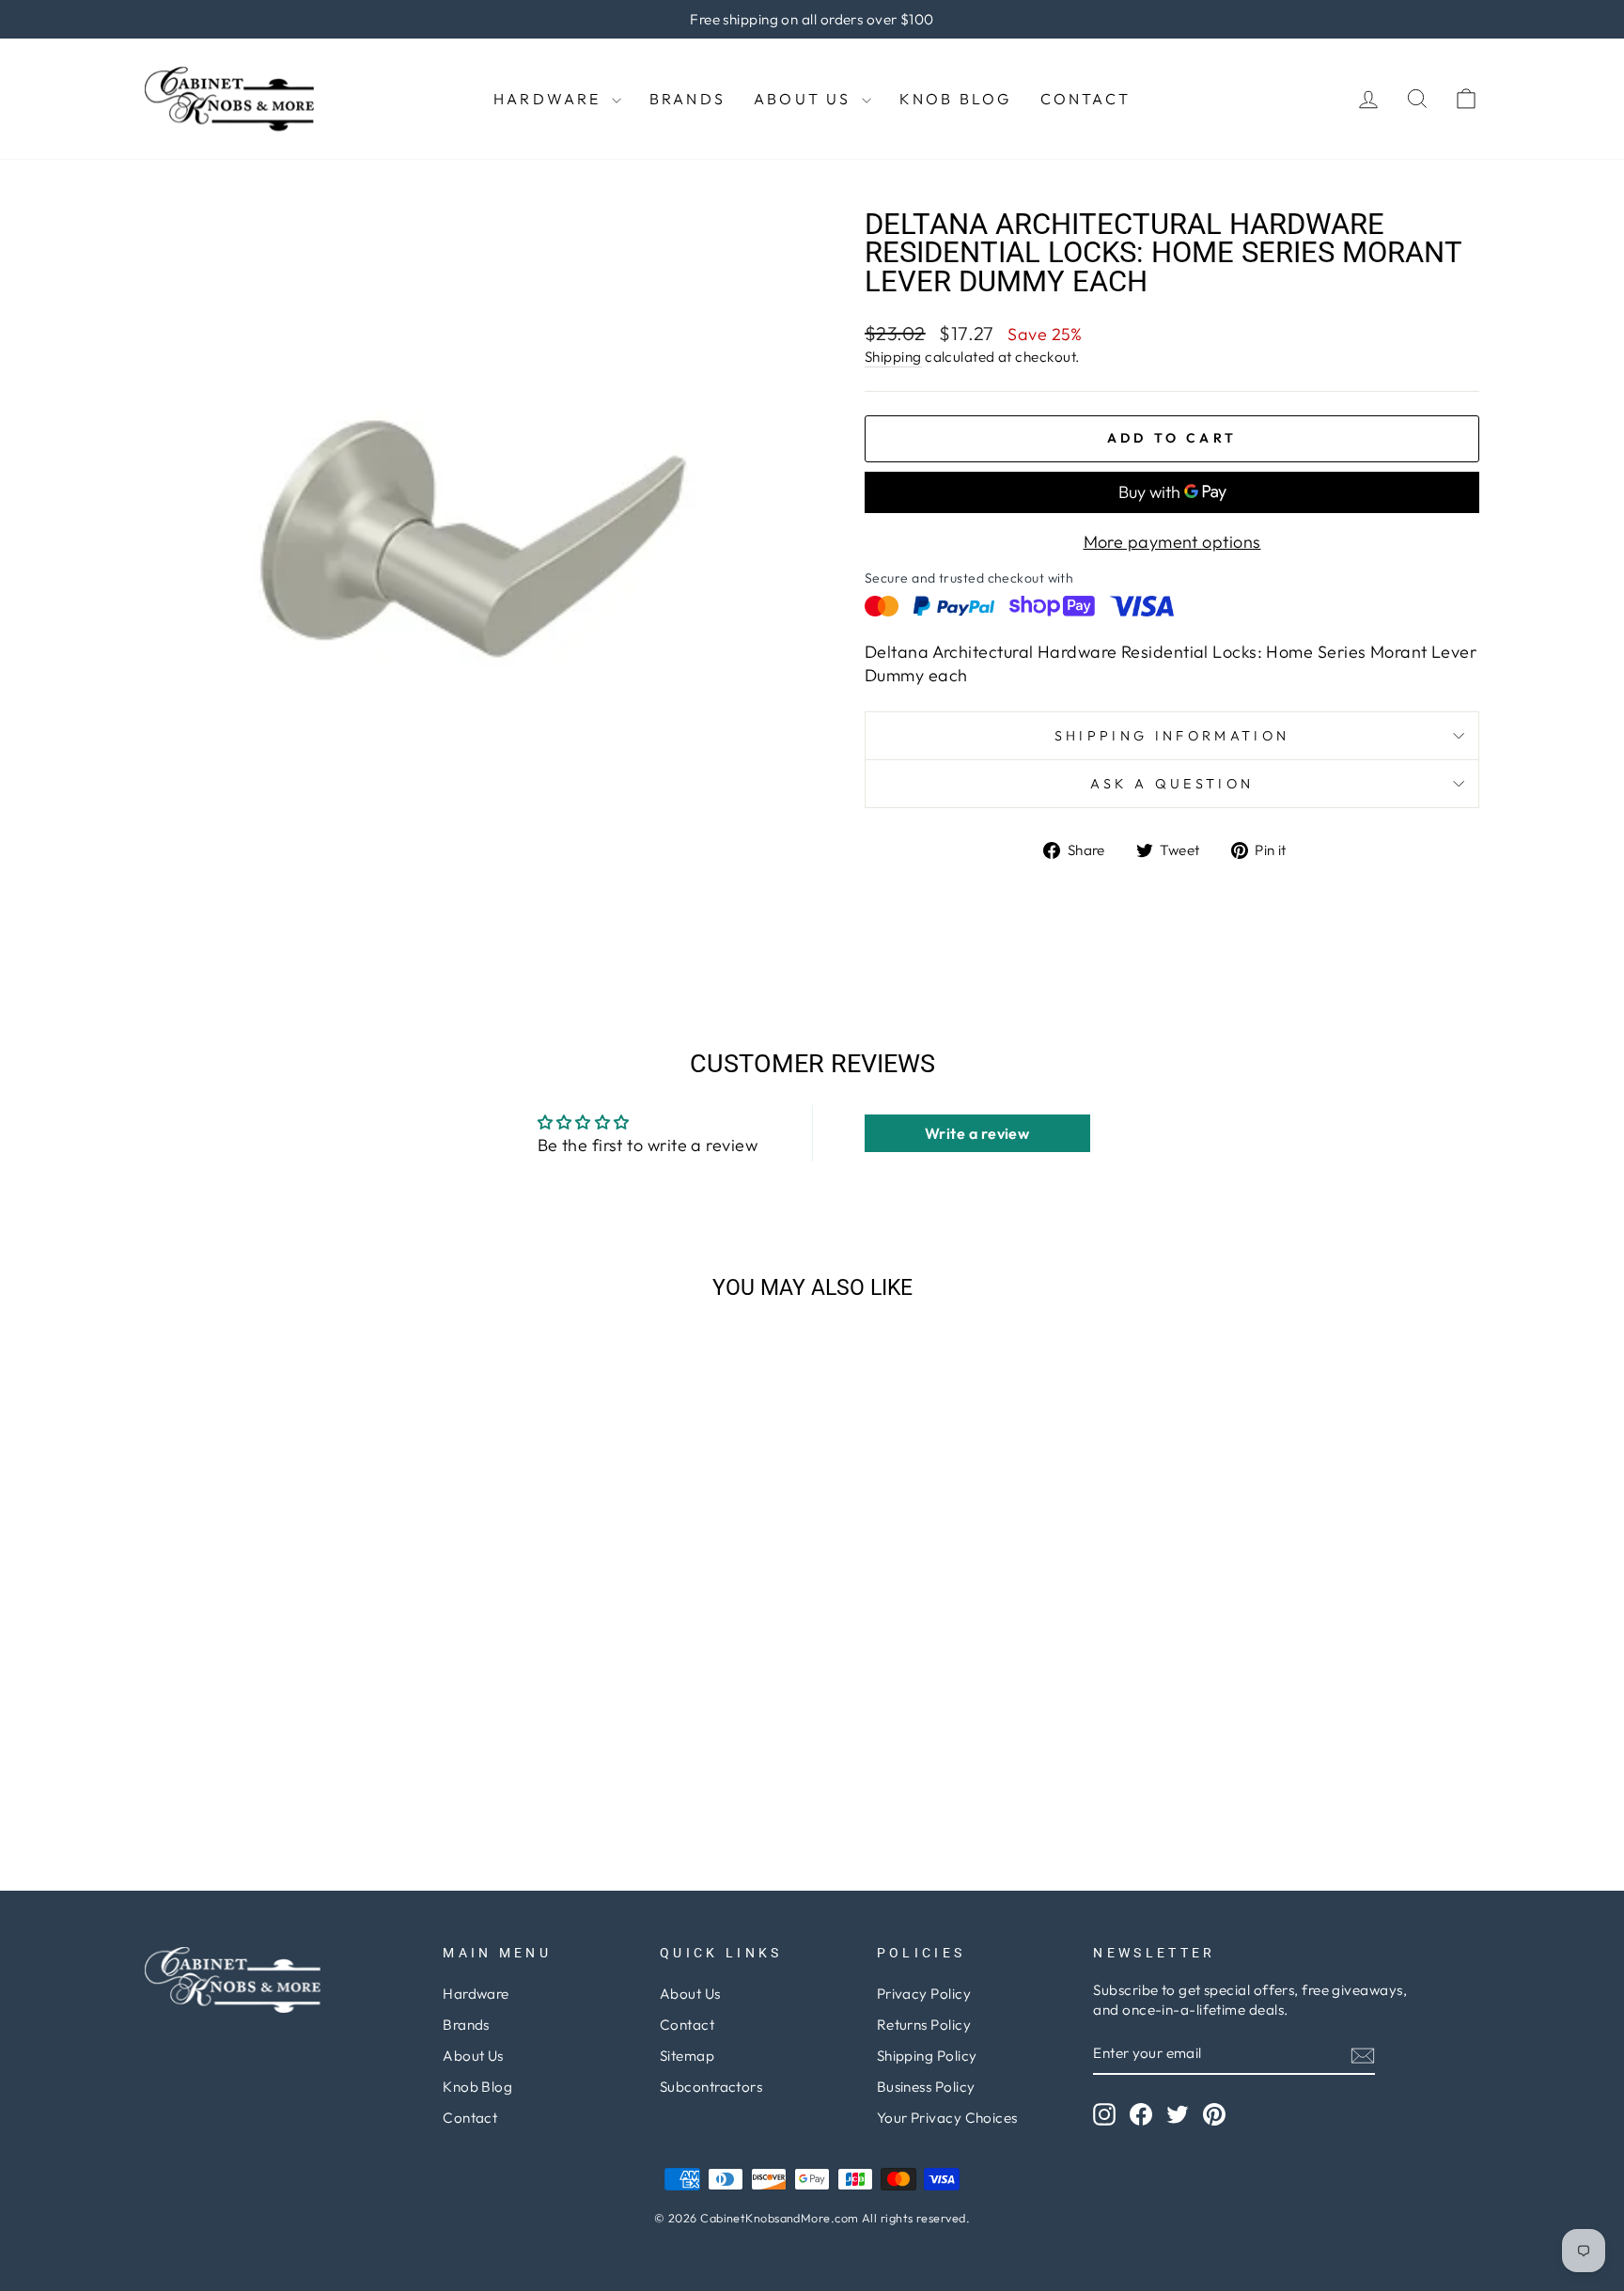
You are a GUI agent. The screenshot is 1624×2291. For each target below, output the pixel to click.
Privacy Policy (924, 1994)
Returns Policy (924, 2025)
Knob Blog (956, 99)
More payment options (1172, 542)
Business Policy (926, 2087)
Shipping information (1172, 736)
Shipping (893, 357)
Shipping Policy (927, 2056)
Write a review (977, 1133)
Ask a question (1172, 784)
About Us (805, 99)
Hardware (550, 99)
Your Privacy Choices (947, 2118)
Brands (687, 99)
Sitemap (687, 2056)
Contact (1085, 99)
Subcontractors (711, 2087)
